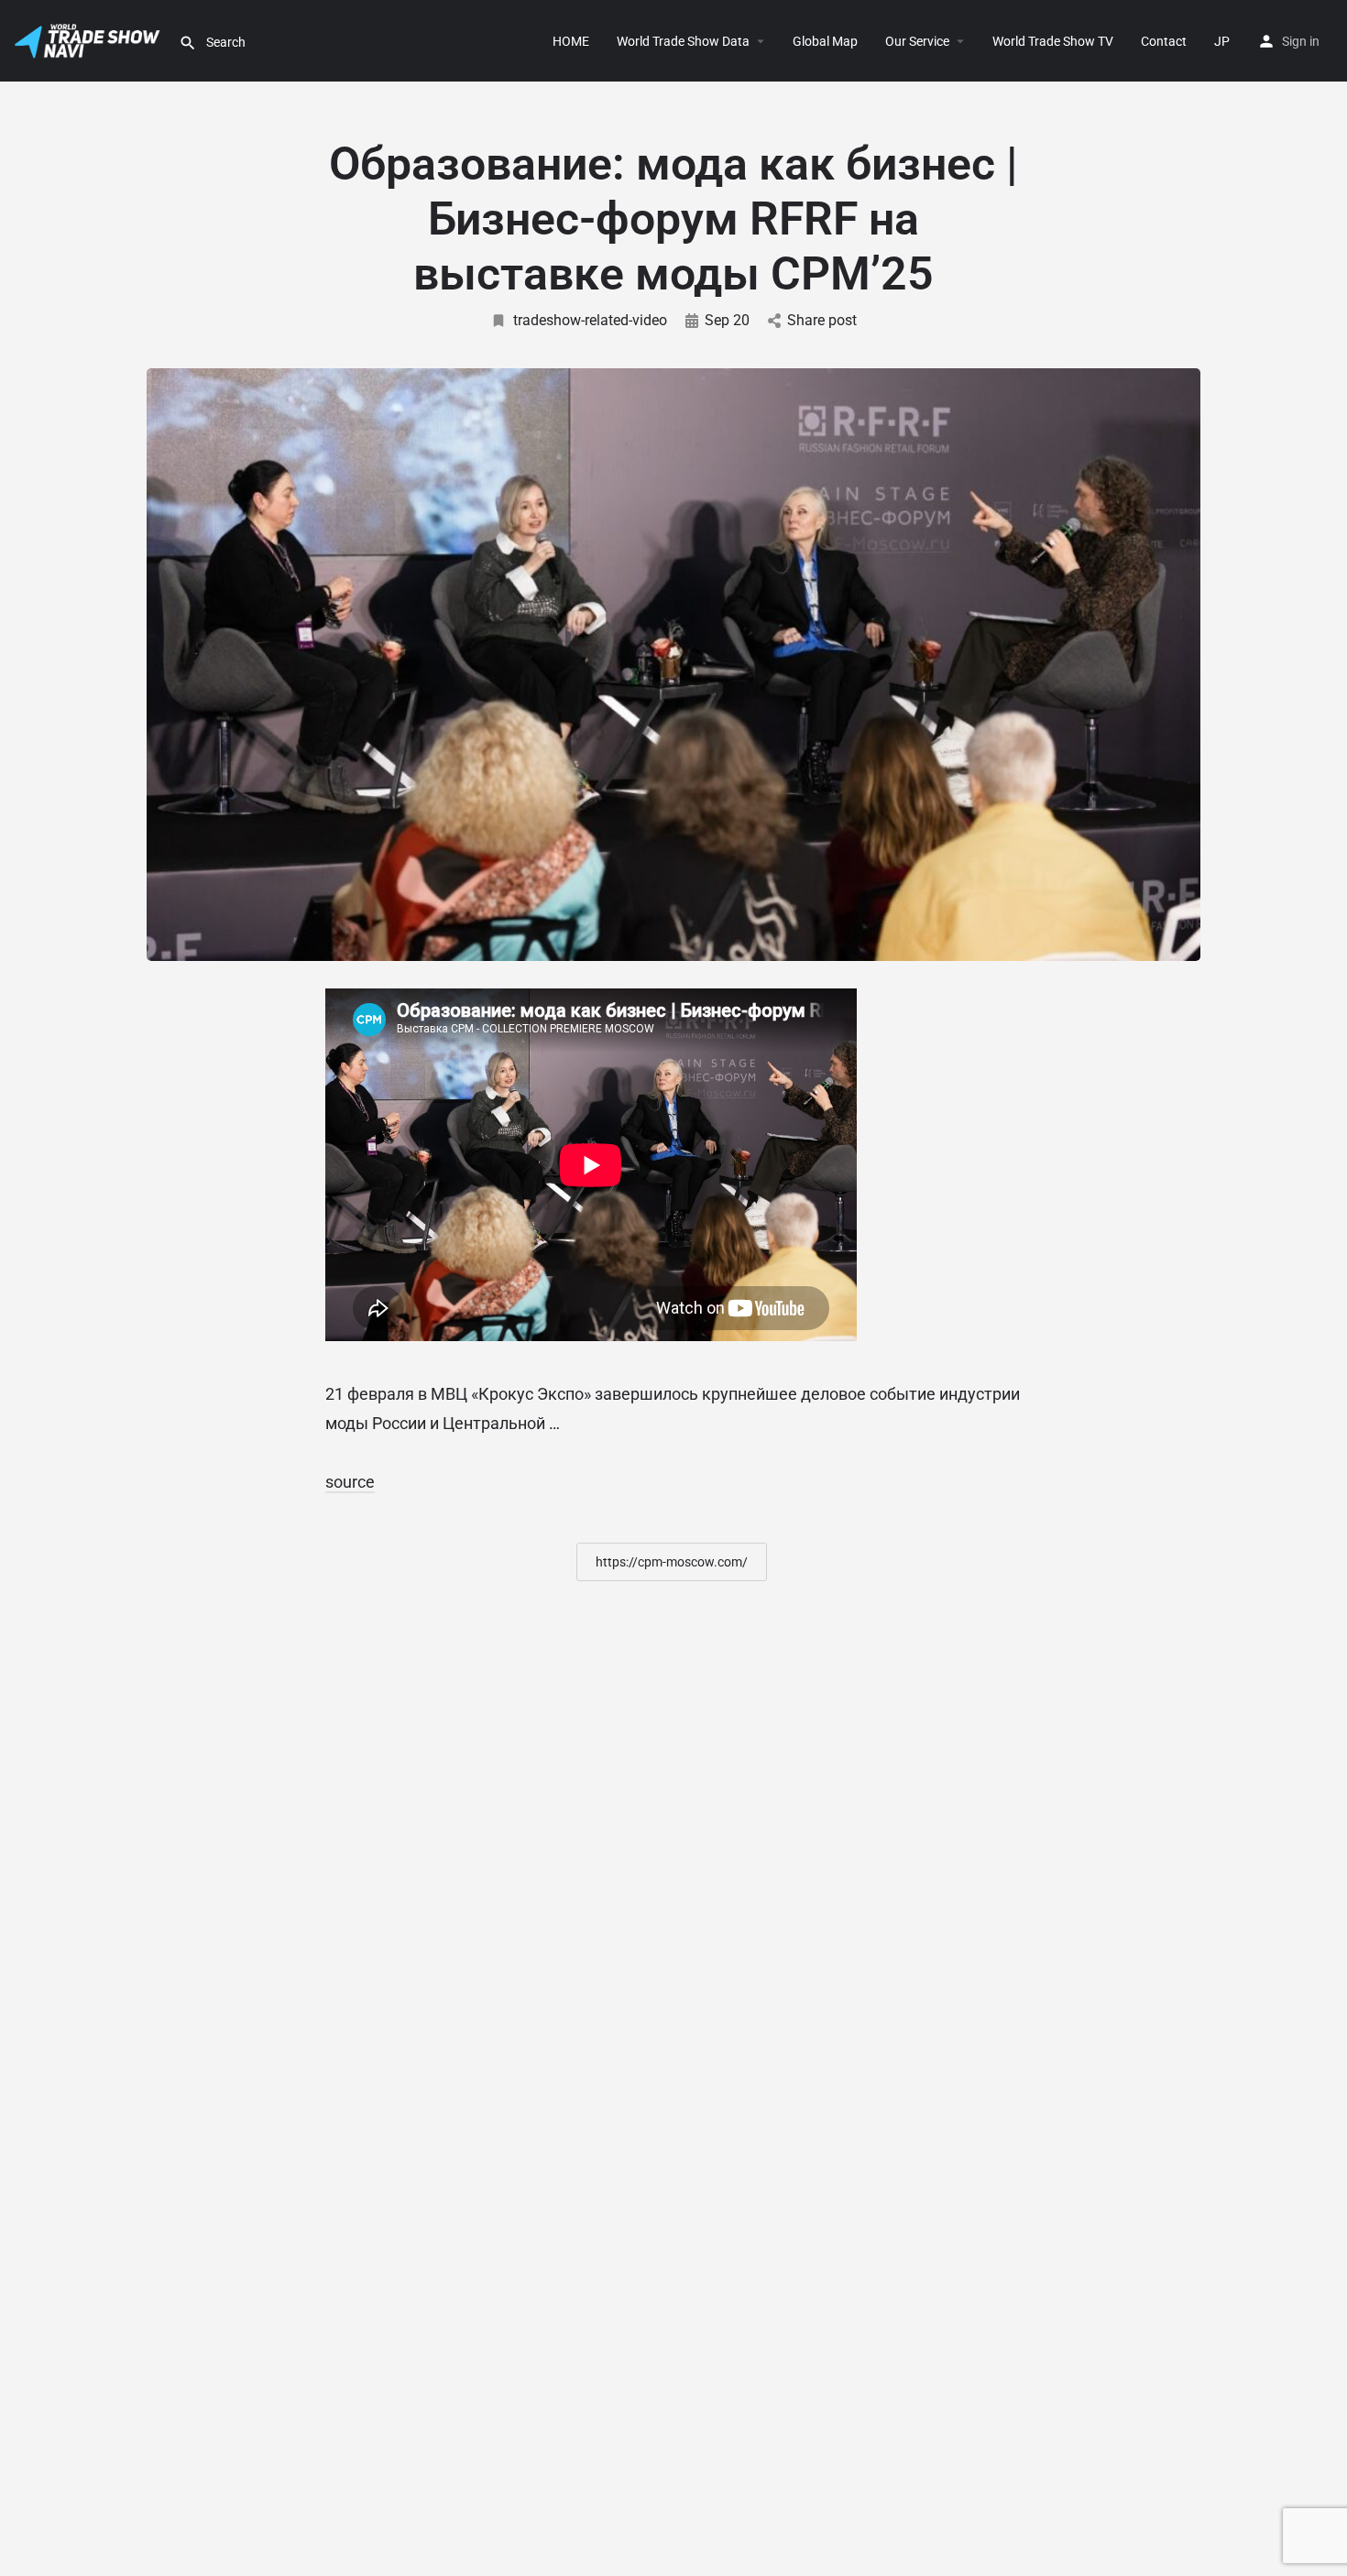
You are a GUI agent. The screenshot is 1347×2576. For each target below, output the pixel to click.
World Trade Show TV (1053, 41)
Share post (822, 320)
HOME (571, 41)
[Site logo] (89, 39)
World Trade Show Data (683, 41)
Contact (1164, 41)
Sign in (1301, 41)
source (350, 1482)
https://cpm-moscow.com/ (672, 1562)
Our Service (917, 41)
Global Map (825, 41)
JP (1222, 41)
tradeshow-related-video (590, 320)
